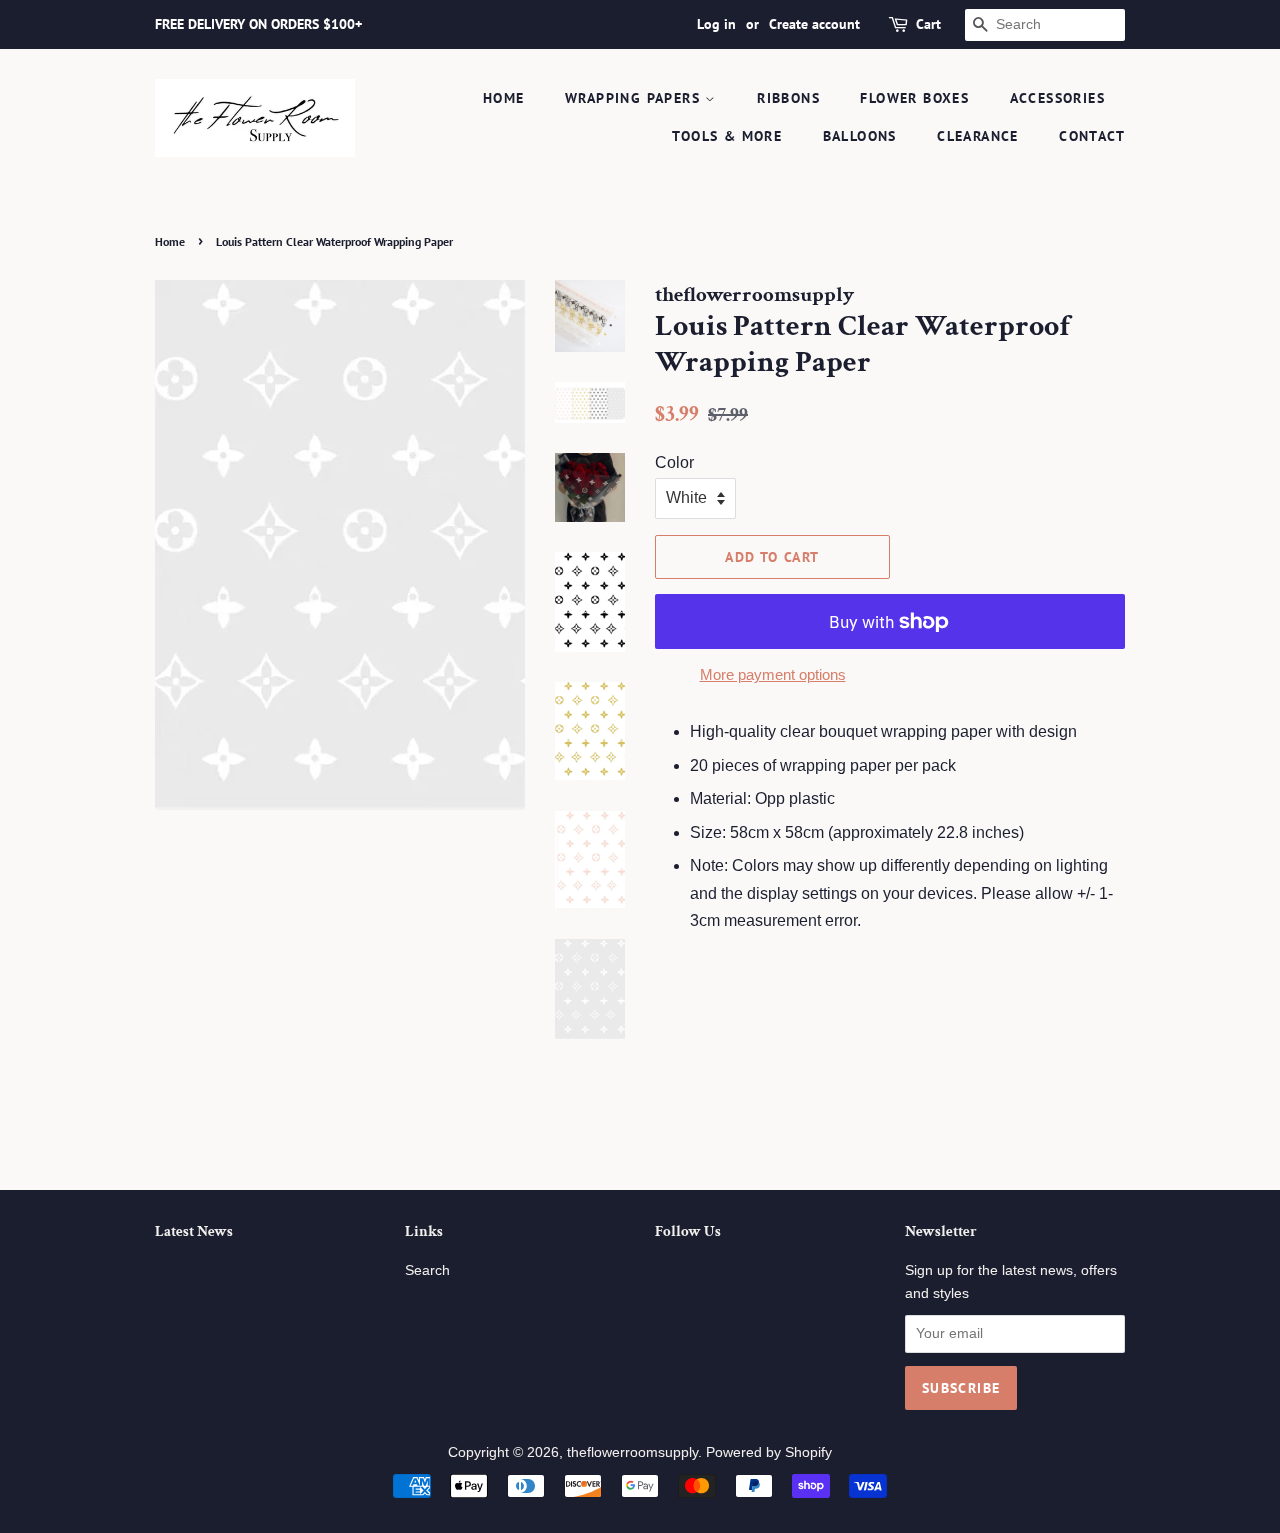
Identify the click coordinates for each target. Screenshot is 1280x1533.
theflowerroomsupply (632, 1452)
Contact (1092, 136)
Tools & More (727, 136)
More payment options (773, 674)
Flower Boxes (914, 98)
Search (427, 1270)
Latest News (194, 1231)
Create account (814, 24)
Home (504, 98)
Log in (716, 24)
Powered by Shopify (769, 1452)
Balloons (860, 136)
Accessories (1057, 98)
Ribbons (788, 98)
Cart (928, 24)
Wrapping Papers (635, 98)
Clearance (978, 136)
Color (674, 462)
